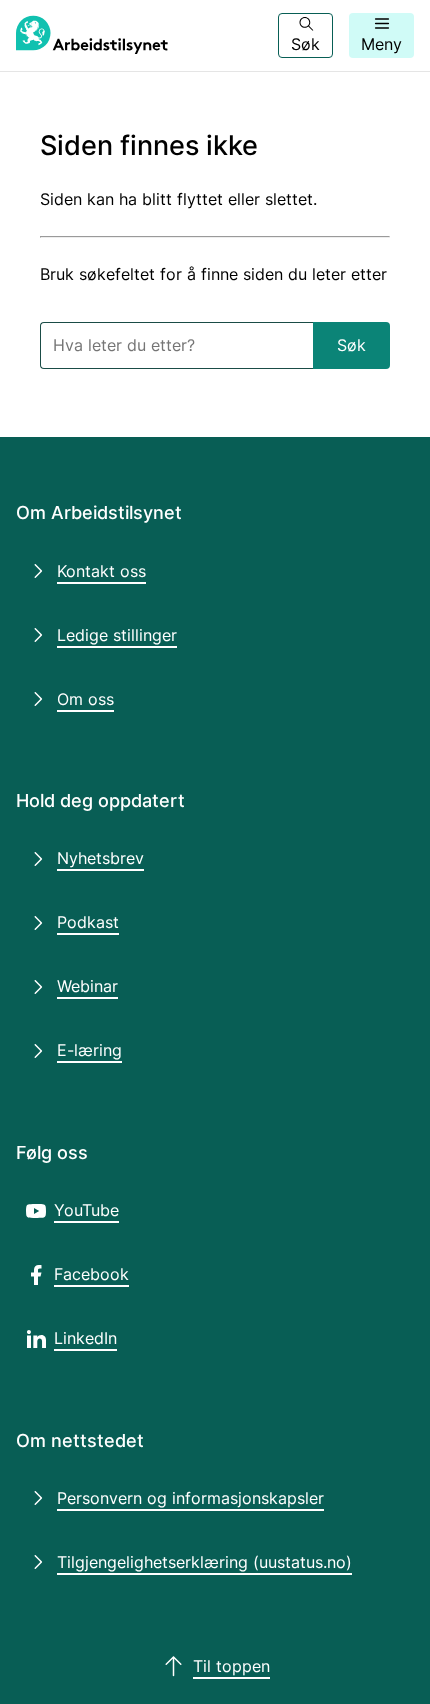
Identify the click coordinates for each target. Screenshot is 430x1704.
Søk (351, 345)
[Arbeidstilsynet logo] (92, 35)
